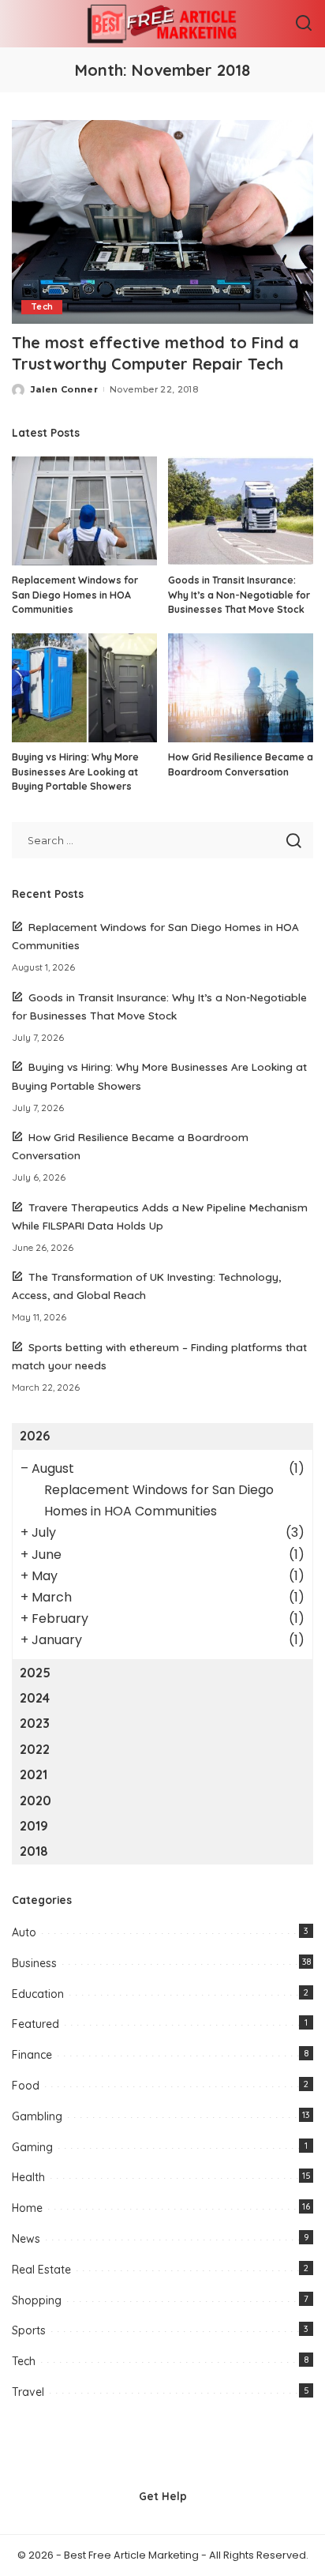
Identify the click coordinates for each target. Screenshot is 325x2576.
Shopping (37, 2300)
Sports (29, 2330)
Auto (24, 1932)
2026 (35, 1436)
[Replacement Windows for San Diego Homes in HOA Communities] (84, 511)
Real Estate (41, 2270)
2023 (35, 1723)
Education (38, 1994)
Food (26, 2086)
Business (34, 1963)
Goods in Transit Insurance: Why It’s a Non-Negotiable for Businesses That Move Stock (239, 595)
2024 (35, 1698)
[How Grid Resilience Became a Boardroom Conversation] (241, 688)
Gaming (32, 2147)
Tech (42, 307)
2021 (34, 1774)
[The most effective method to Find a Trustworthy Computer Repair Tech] (162, 222)
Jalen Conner (64, 389)
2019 (34, 1826)
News (26, 2239)
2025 (35, 1673)
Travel (28, 2392)
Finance (32, 2055)
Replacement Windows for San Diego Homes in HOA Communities (75, 595)
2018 (34, 1851)
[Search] (304, 24)
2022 (35, 1749)
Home (27, 2208)
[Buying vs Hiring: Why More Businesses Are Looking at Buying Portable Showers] (84, 688)
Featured (35, 2024)
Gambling (37, 2116)
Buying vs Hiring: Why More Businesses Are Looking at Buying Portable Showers (75, 772)
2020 (35, 1801)
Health (28, 2177)
